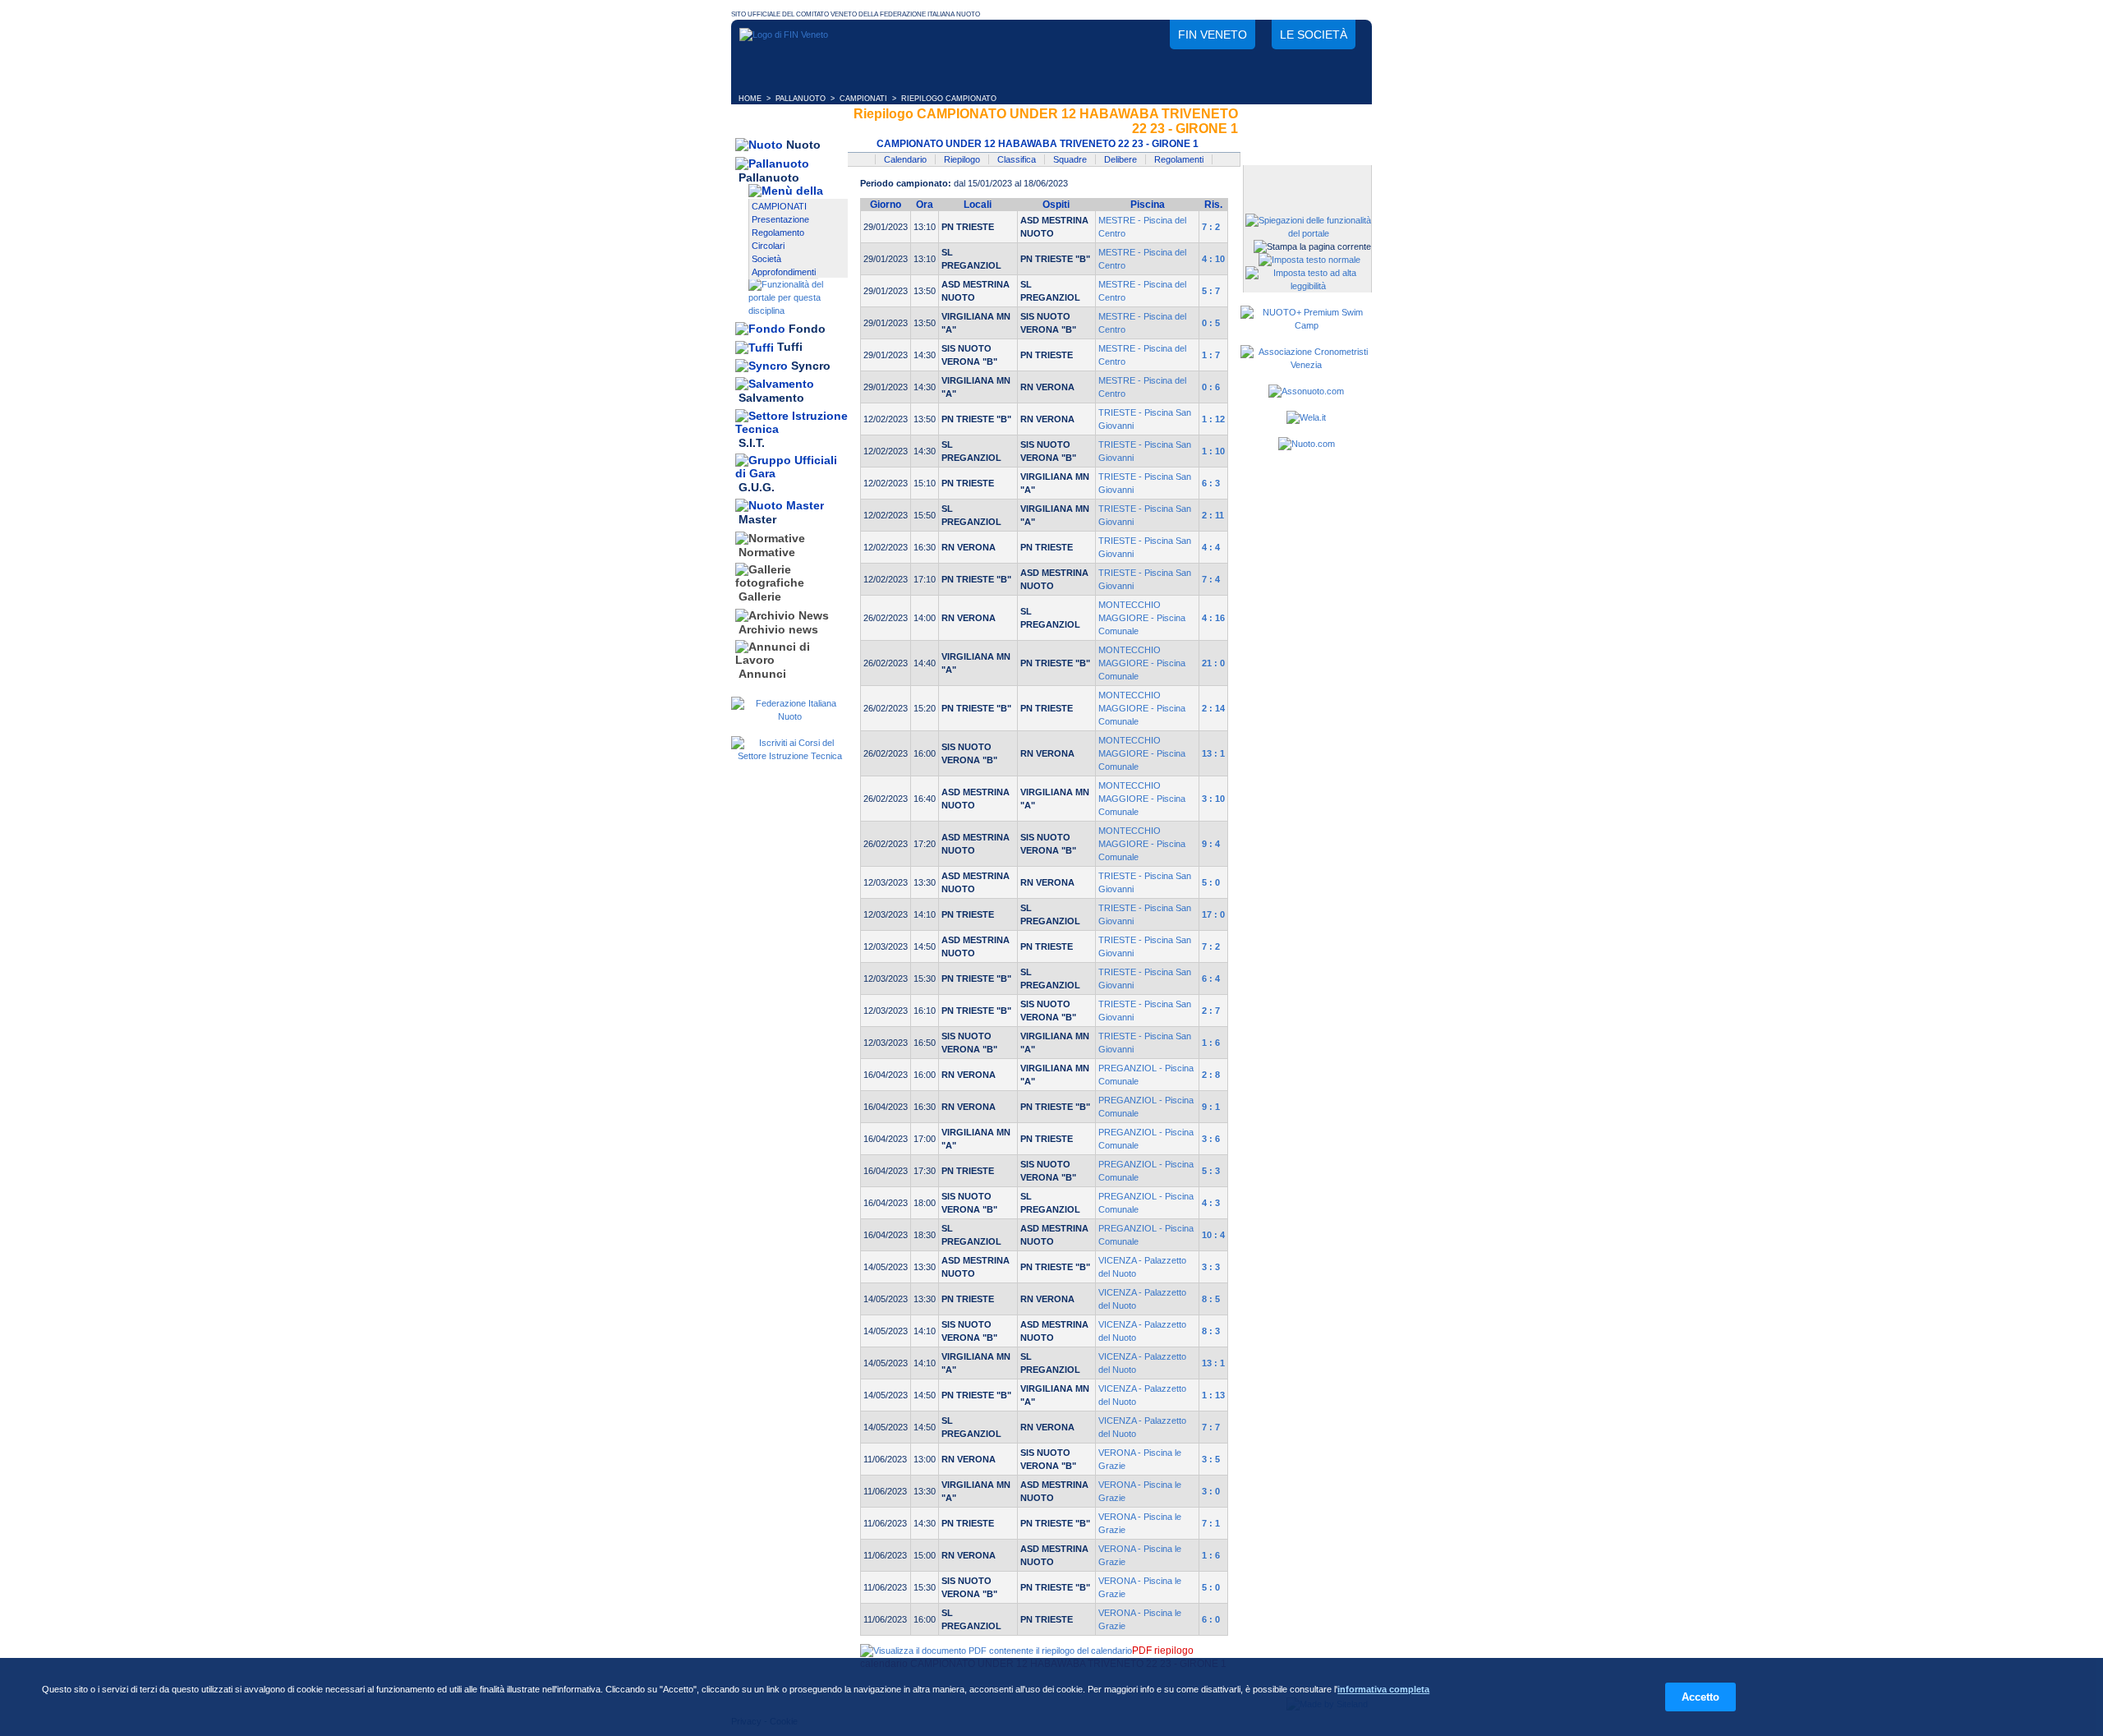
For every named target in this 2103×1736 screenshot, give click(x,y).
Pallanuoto (769, 177)
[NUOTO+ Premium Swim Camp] (1306, 325)
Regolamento (778, 233)
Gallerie (760, 597)
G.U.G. (757, 487)
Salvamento (771, 398)
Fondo (807, 329)
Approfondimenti (784, 272)
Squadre (1070, 159)
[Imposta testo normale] (1309, 260)
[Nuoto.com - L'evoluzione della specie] (1307, 444)
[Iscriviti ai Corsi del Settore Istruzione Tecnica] (789, 756)
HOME (750, 99)
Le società (1314, 35)
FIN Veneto (1213, 35)
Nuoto (803, 145)
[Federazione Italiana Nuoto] (789, 716)
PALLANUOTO (801, 99)
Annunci (762, 674)
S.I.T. (752, 443)
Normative (767, 552)
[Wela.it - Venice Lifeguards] (1306, 417)
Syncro (811, 366)
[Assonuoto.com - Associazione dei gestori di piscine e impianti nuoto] (1306, 391)
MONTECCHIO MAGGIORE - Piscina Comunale (1142, 618)
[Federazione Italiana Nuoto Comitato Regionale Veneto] (784, 35)
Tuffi (790, 348)
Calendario (905, 159)
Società (766, 259)
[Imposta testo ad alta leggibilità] (1308, 286)
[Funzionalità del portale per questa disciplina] (798, 311)
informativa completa (1383, 1689)
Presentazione (780, 219)
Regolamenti (1179, 159)
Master (757, 520)
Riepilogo (962, 159)
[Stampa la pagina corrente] (1312, 246)
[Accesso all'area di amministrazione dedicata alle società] (1306, 179)
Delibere (1121, 159)
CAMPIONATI (863, 99)
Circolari (768, 246)
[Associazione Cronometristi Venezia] (1306, 365)
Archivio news (778, 629)
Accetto (1700, 1697)
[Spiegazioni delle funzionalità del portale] (1308, 233)
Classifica (1017, 159)
